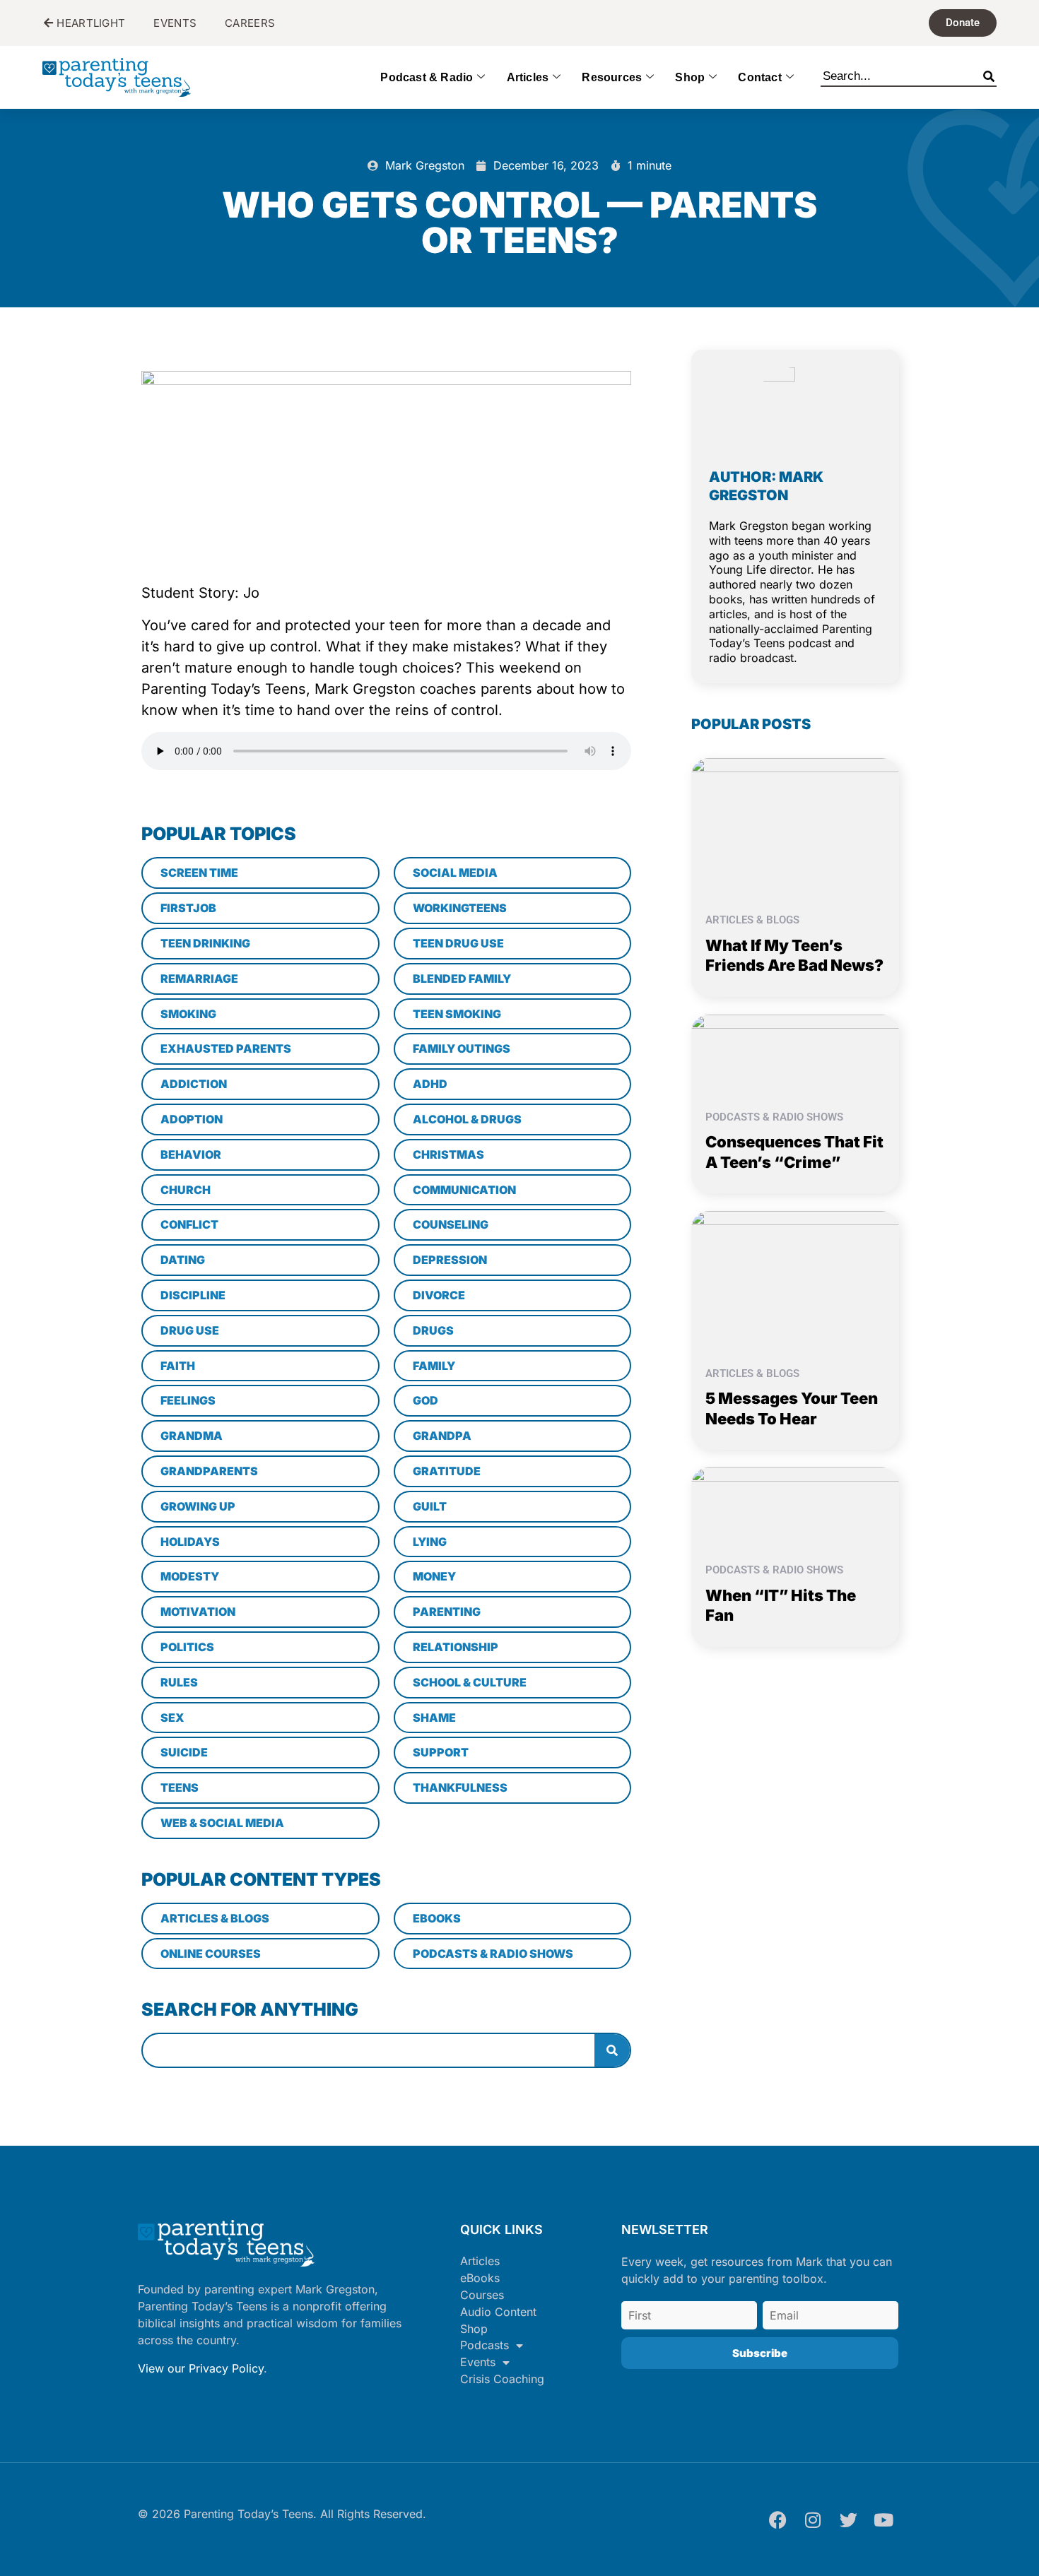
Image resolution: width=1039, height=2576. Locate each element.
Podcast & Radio (427, 77)
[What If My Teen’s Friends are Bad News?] (795, 826)
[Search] (989, 73)
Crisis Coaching (502, 2379)
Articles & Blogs (752, 920)
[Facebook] (777, 2519)
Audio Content (498, 2312)
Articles (528, 77)
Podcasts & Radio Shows (774, 1117)
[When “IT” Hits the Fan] (795, 1506)
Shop (690, 77)
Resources (612, 77)
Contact (759, 77)
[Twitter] (848, 2519)
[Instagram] (813, 2519)
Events (478, 2362)
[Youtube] (884, 2519)
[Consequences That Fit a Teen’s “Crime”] (795, 1053)
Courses (482, 2295)
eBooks (480, 2278)
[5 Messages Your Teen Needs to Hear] (795, 1280)
